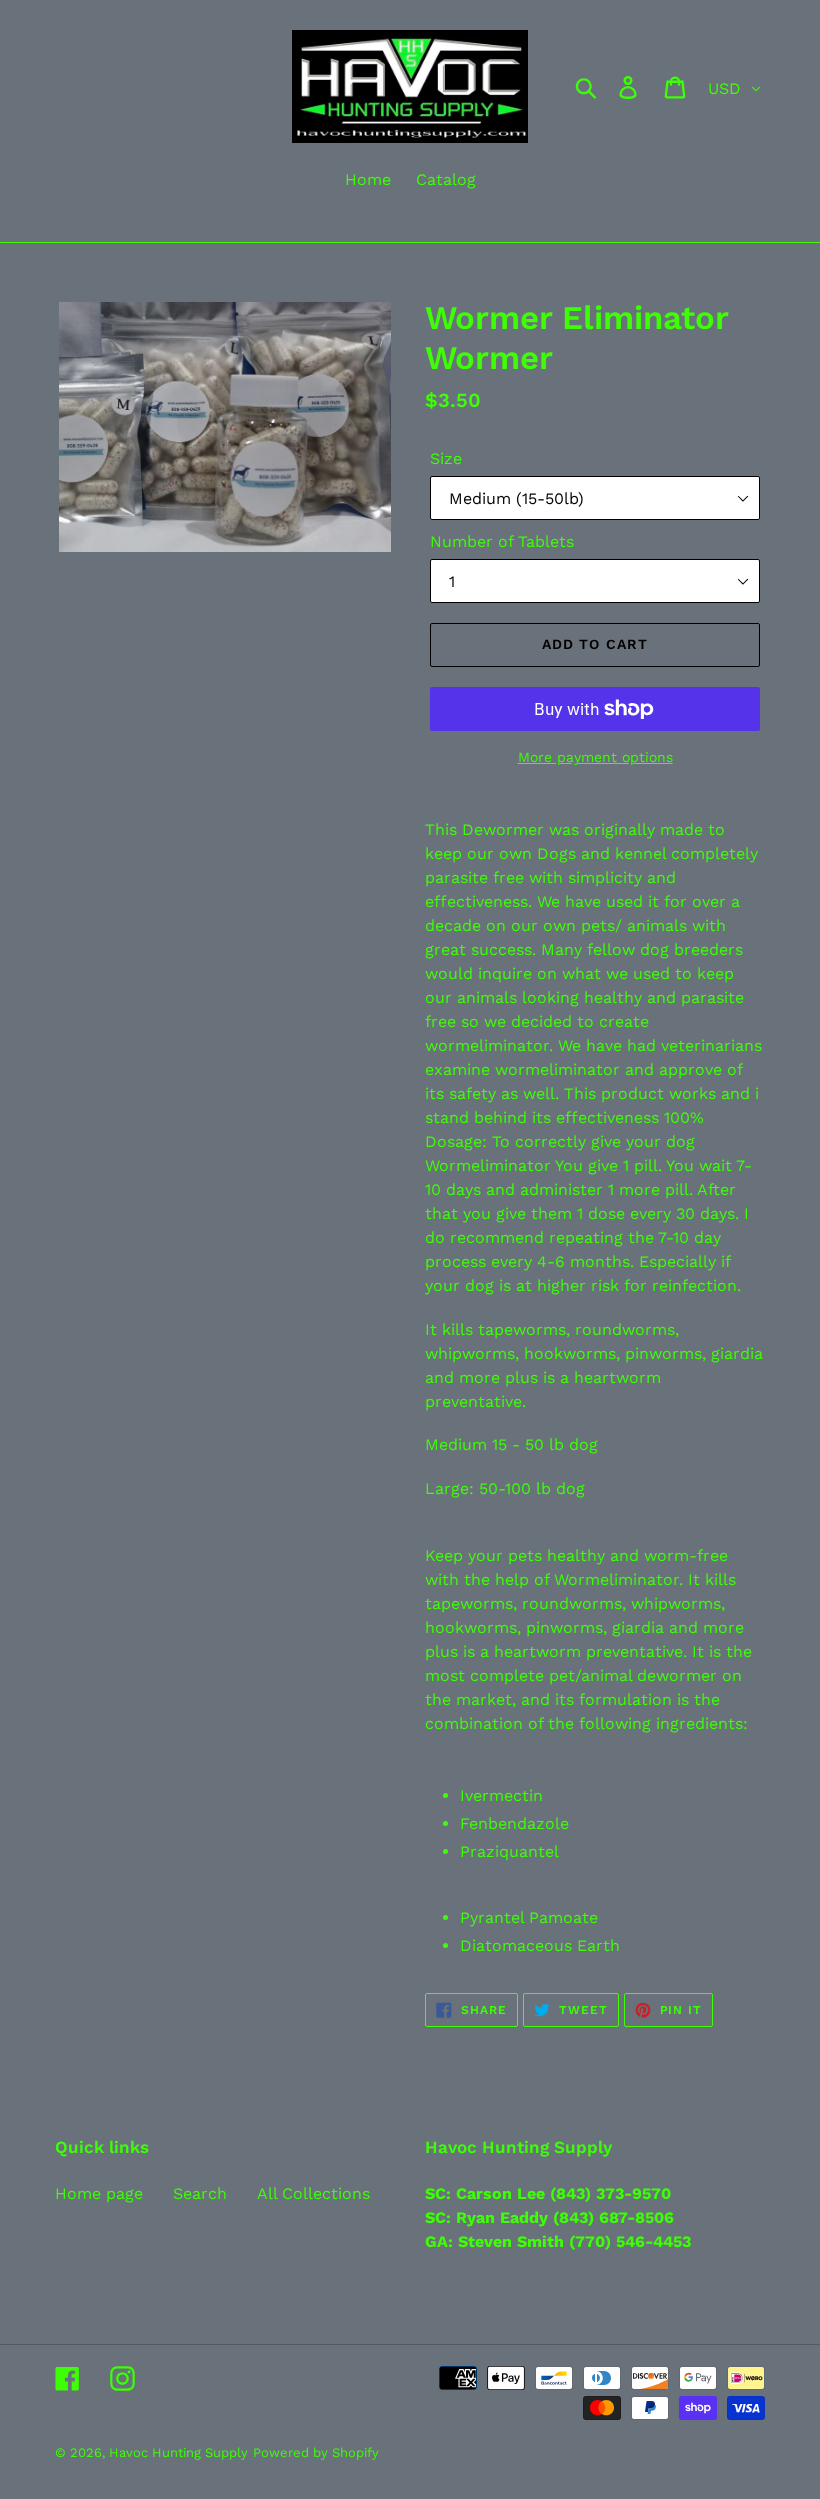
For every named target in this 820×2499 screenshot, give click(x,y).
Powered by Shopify (316, 2452)
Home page (99, 2193)
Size (446, 458)
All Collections (313, 2193)
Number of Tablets (502, 541)
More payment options (595, 757)
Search (200, 2193)
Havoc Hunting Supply (178, 2452)
